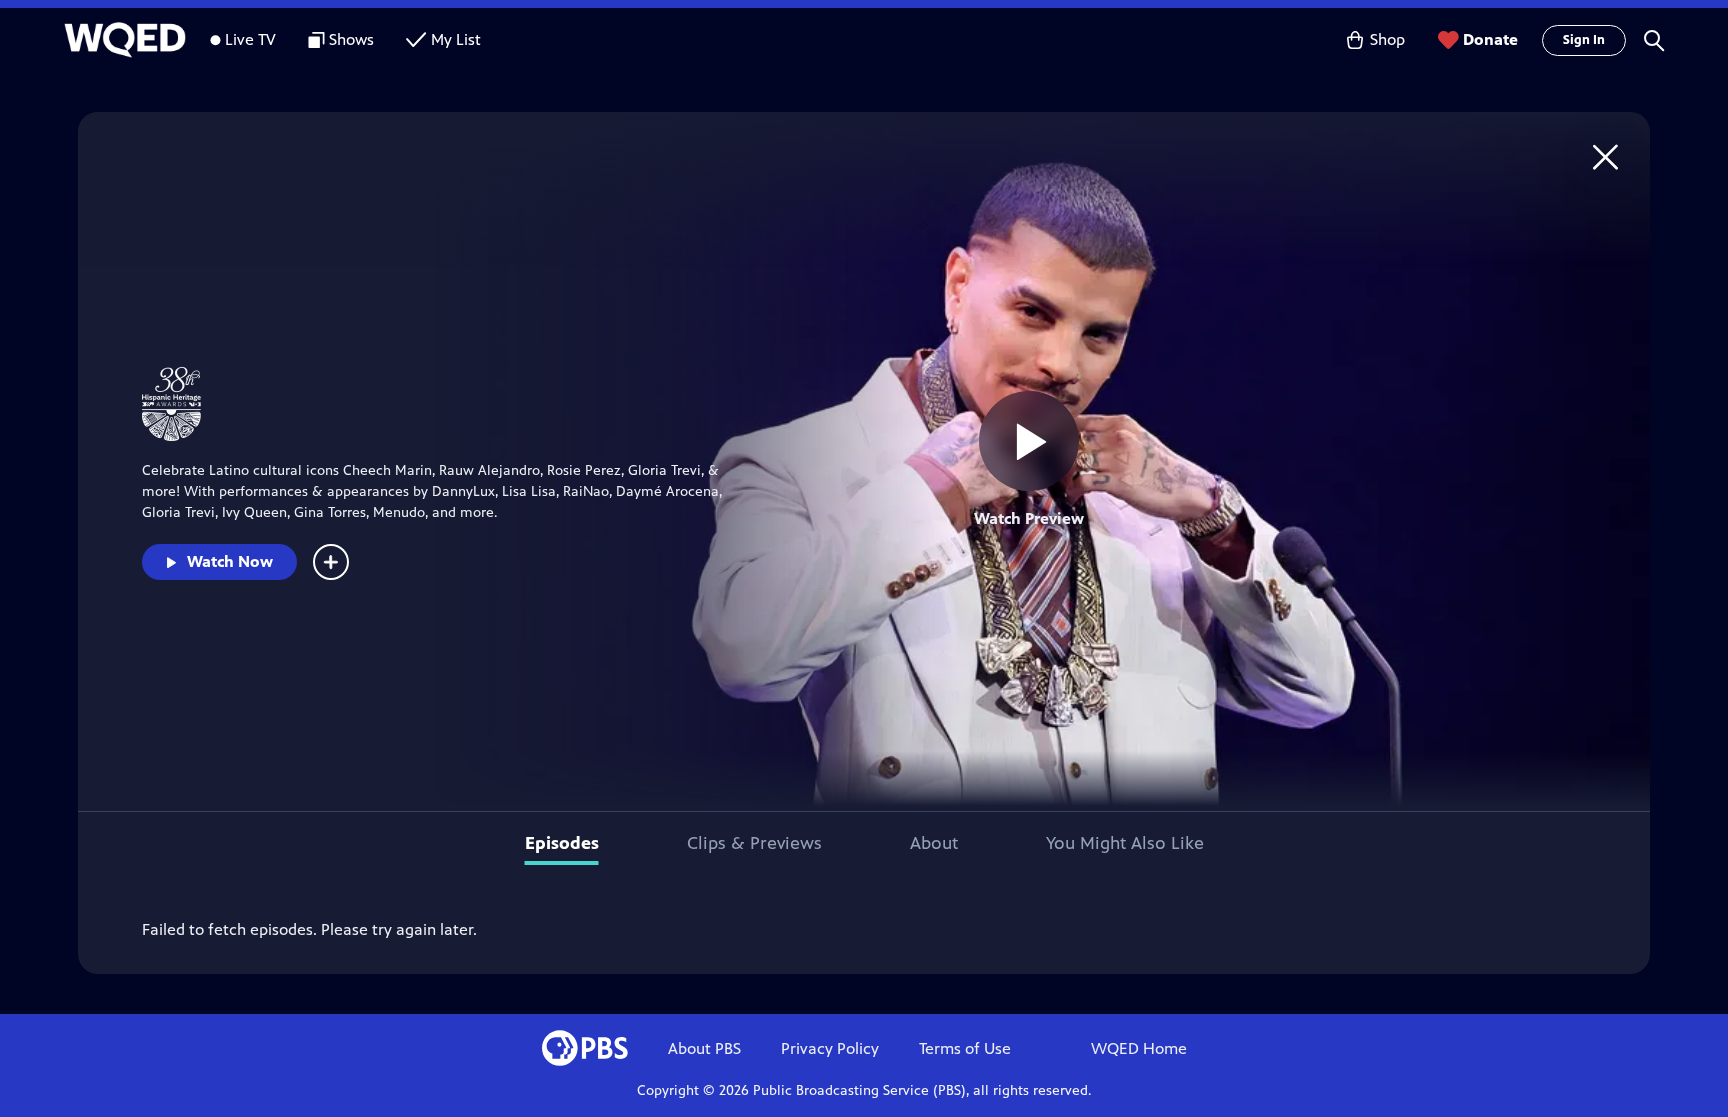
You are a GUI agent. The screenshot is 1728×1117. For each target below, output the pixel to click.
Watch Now (230, 561)
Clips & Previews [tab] (754, 843)
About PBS (704, 1048)
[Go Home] (1605, 156)
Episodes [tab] (562, 843)
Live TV (250, 39)
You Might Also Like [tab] (1125, 843)
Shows (351, 39)
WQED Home (1139, 1048)
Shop (1387, 39)
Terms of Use (965, 1048)
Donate (1490, 39)
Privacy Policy (830, 1048)
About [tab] (934, 843)
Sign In (1584, 40)
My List (456, 39)
